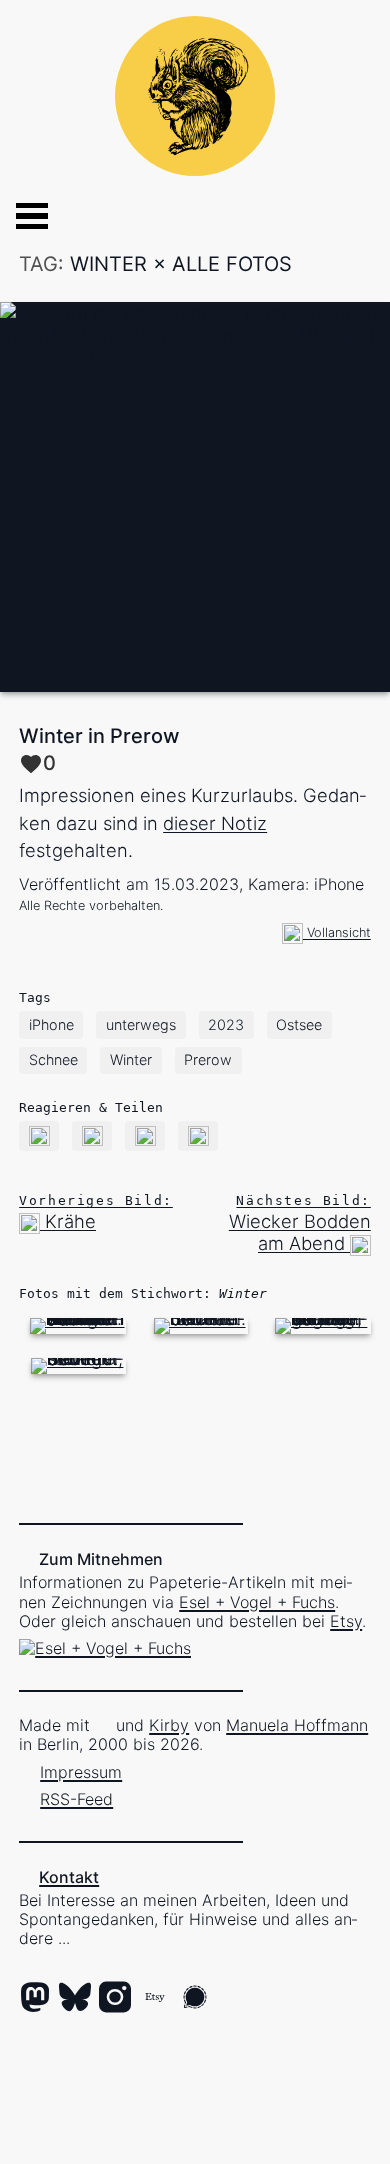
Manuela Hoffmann (297, 1725)
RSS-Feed (76, 1799)
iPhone (51, 1024)
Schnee (53, 1059)
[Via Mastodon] (92, 1134)
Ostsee (299, 1024)
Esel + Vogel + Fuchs (257, 1602)
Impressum (81, 1772)
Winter (131, 1059)
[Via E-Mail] (39, 1134)
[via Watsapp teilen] (145, 1134)
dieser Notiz (215, 823)
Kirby (169, 1725)
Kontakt (69, 1877)
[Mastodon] (35, 1999)
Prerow (208, 1059)
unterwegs (141, 1024)
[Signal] (195, 1999)
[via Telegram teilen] (198, 1134)
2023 (226, 1024)
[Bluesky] (75, 1999)
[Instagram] (115, 1999)
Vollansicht (337, 932)
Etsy (346, 1621)
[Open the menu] (16, 216)
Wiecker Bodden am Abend (300, 1223)
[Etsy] (155, 1999)
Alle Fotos (232, 264)
